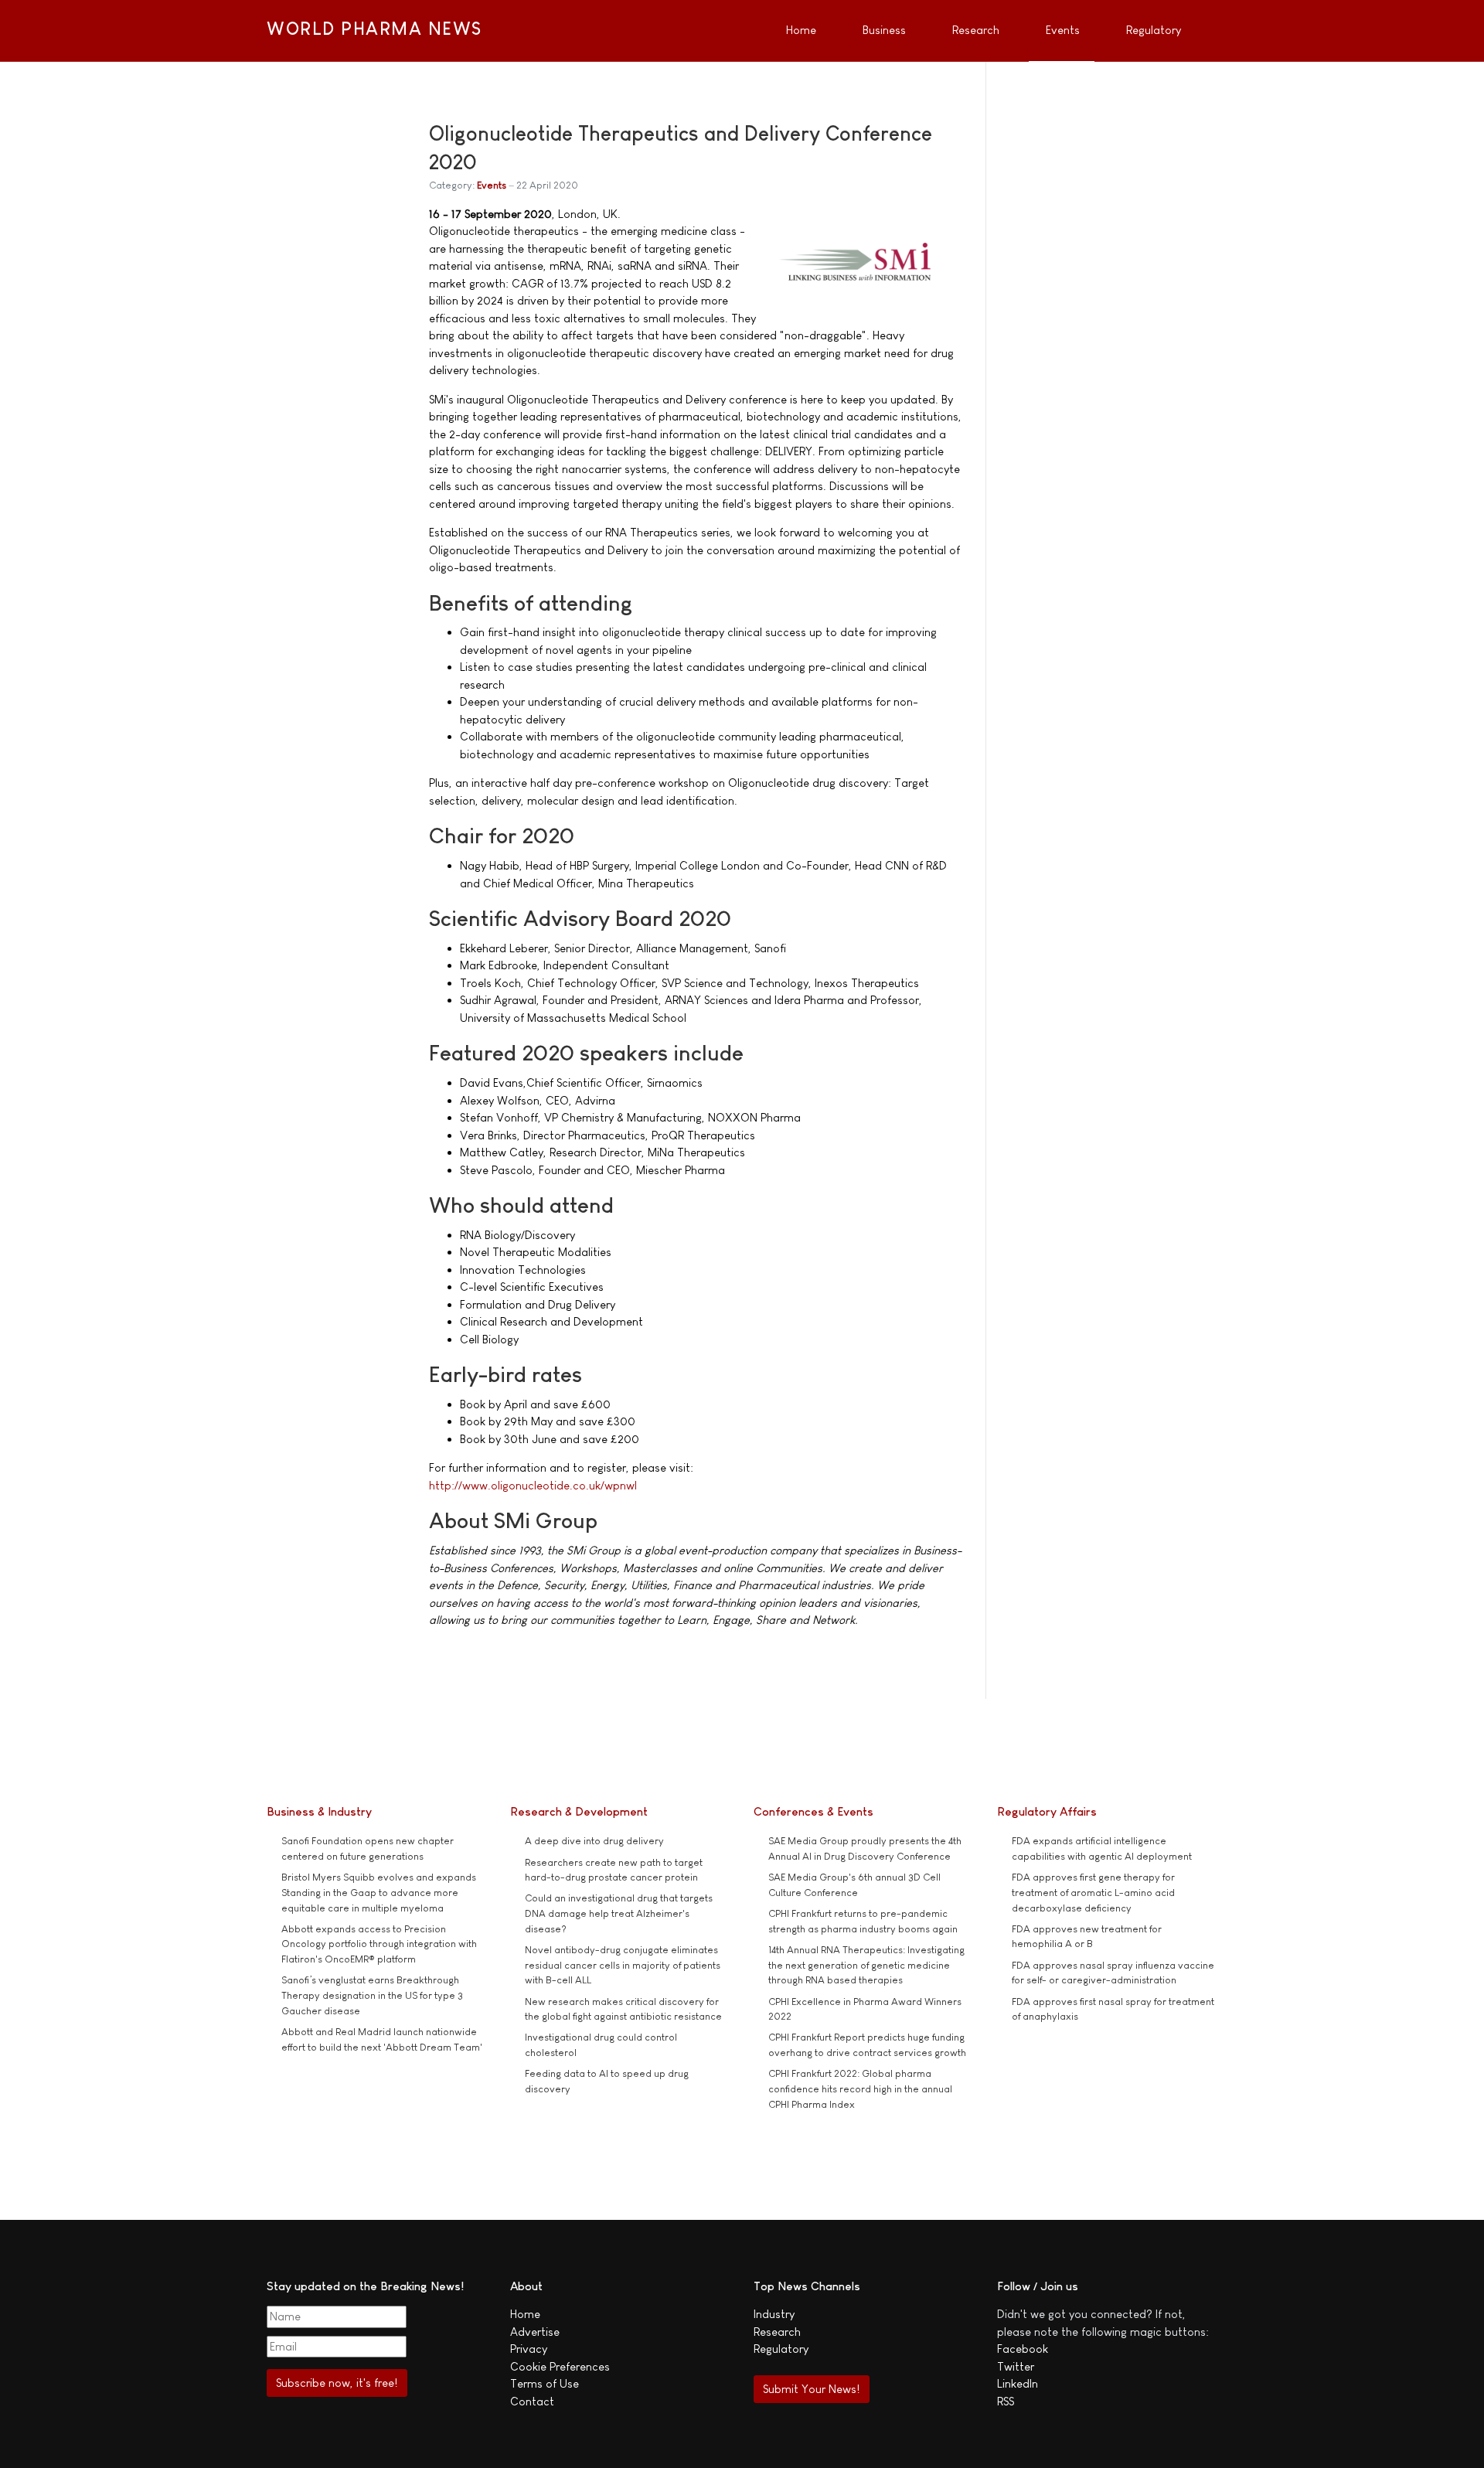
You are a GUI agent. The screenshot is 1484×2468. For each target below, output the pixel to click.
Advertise (535, 2332)
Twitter (1016, 2366)
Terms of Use (545, 2383)
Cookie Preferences (560, 2366)
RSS (1006, 2401)
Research (777, 2332)
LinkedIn (1018, 2383)
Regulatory (781, 2349)
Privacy (529, 2349)
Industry (774, 2314)
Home (525, 2314)
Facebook (1023, 2349)
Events (492, 185)
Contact (532, 2401)
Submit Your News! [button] (811, 2389)
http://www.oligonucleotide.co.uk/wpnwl (533, 1485)
